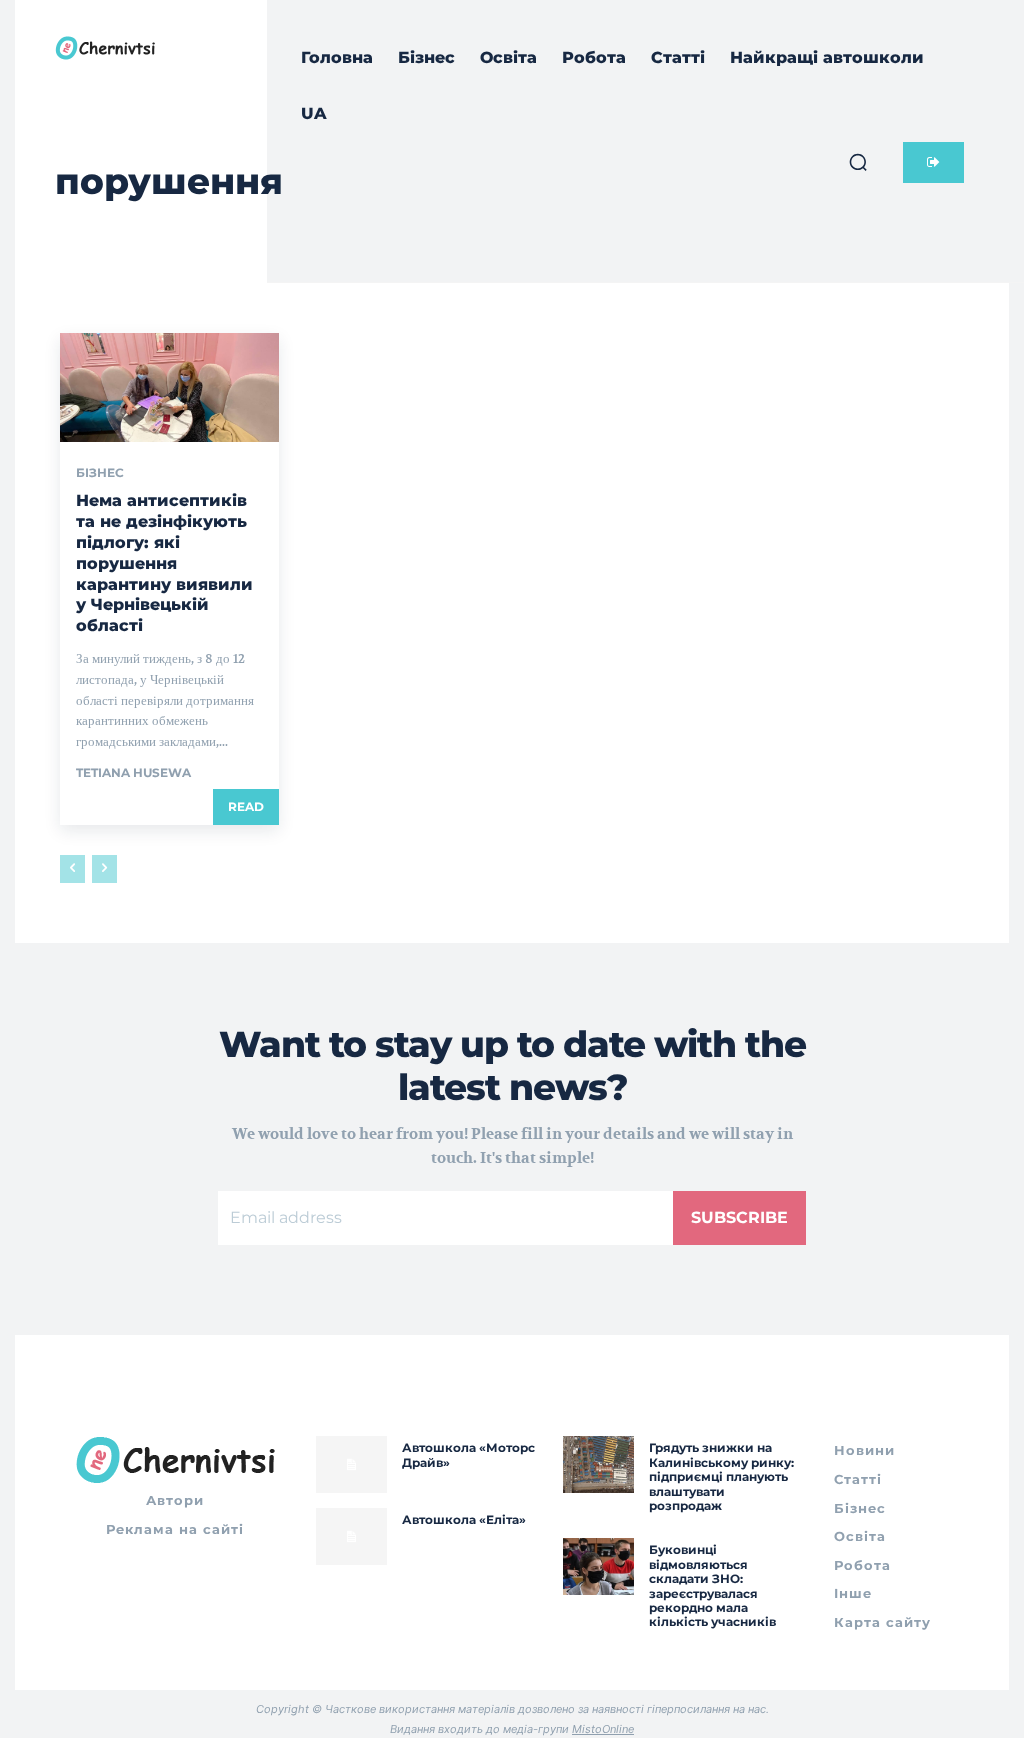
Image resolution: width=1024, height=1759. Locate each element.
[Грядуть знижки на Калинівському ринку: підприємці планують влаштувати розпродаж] (598, 1464)
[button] (858, 162)
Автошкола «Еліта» (464, 1519)
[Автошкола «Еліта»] (351, 1536)
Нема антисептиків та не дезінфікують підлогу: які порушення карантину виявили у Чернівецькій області (164, 563)
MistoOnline (603, 1729)
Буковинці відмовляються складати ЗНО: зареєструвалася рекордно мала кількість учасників (712, 1585)
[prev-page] (72, 869)
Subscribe (739, 1217)
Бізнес (100, 473)
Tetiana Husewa (133, 772)
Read (246, 806)
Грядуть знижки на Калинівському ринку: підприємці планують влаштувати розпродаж (721, 1476)
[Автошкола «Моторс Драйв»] (351, 1464)
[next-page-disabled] (104, 869)
